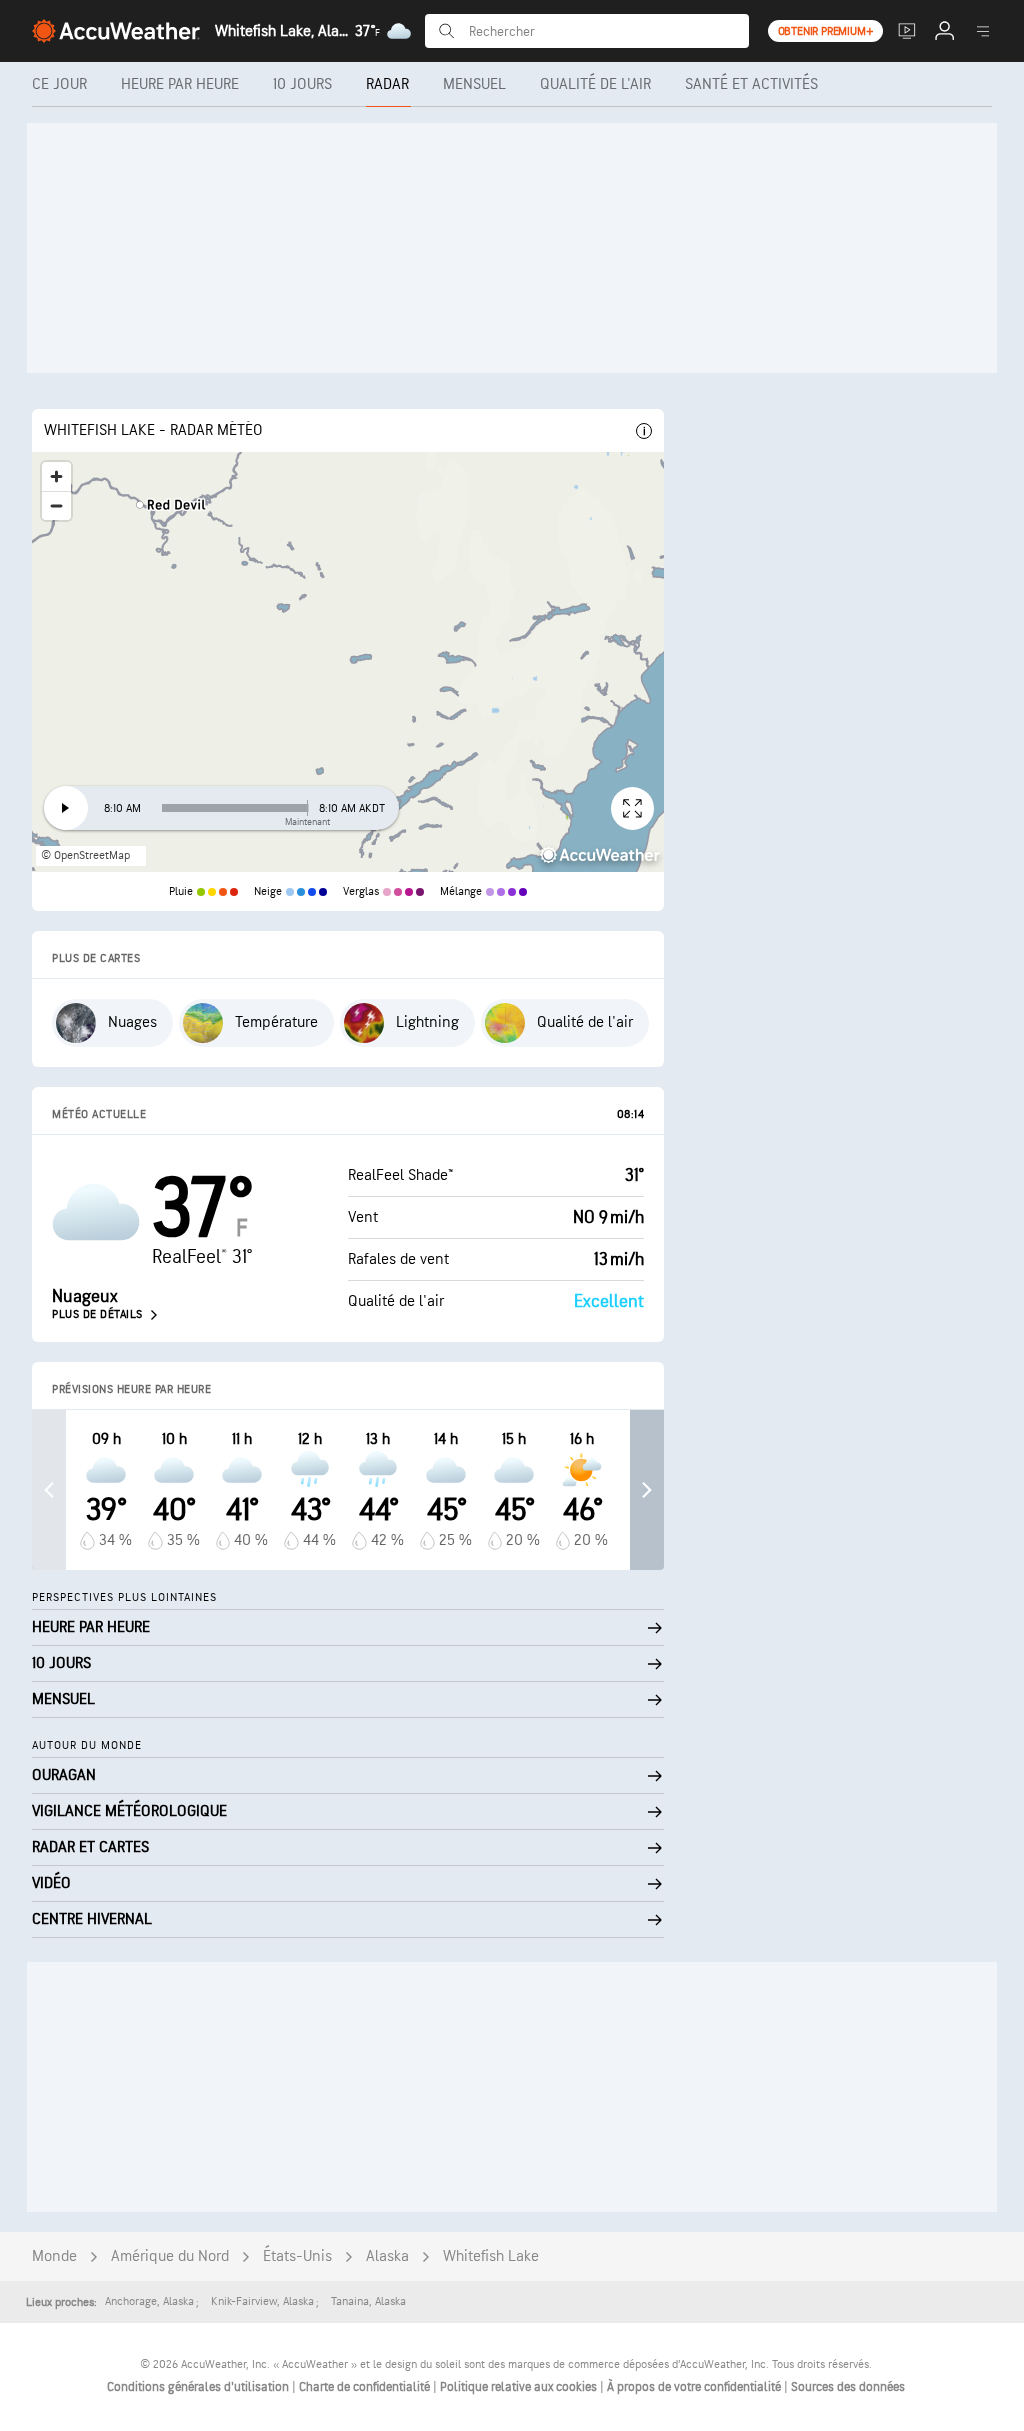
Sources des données (848, 2387)
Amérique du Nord (170, 2256)
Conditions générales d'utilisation (199, 2387)
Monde (54, 2256)
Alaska (387, 2256)
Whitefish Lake (491, 2256)
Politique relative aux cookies (520, 2387)
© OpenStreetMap (85, 855)
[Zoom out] (56, 505)
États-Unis (297, 2256)
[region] (348, 662)
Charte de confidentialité (366, 2387)
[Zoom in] (56, 476)
